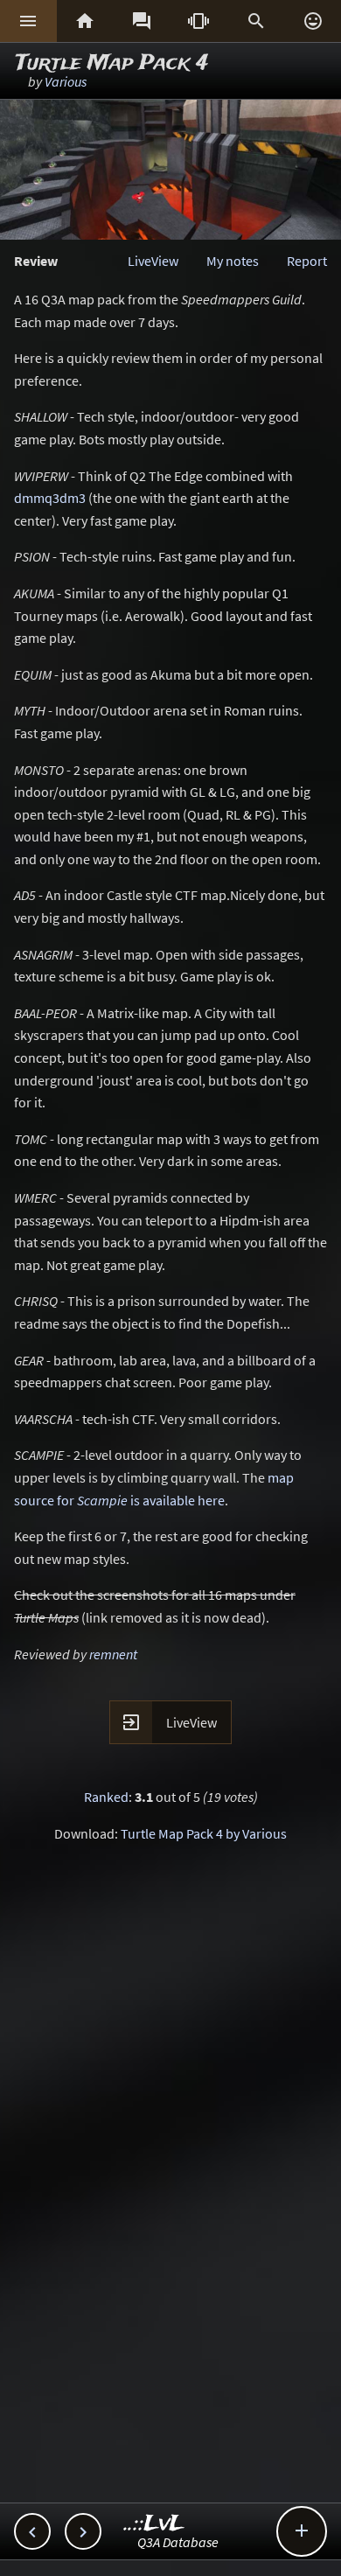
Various (66, 81)
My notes (233, 261)
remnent (113, 1654)
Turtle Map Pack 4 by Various (204, 1833)
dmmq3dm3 (50, 498)
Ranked (106, 1797)
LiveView (153, 261)
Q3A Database (178, 2542)
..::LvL (154, 2524)
